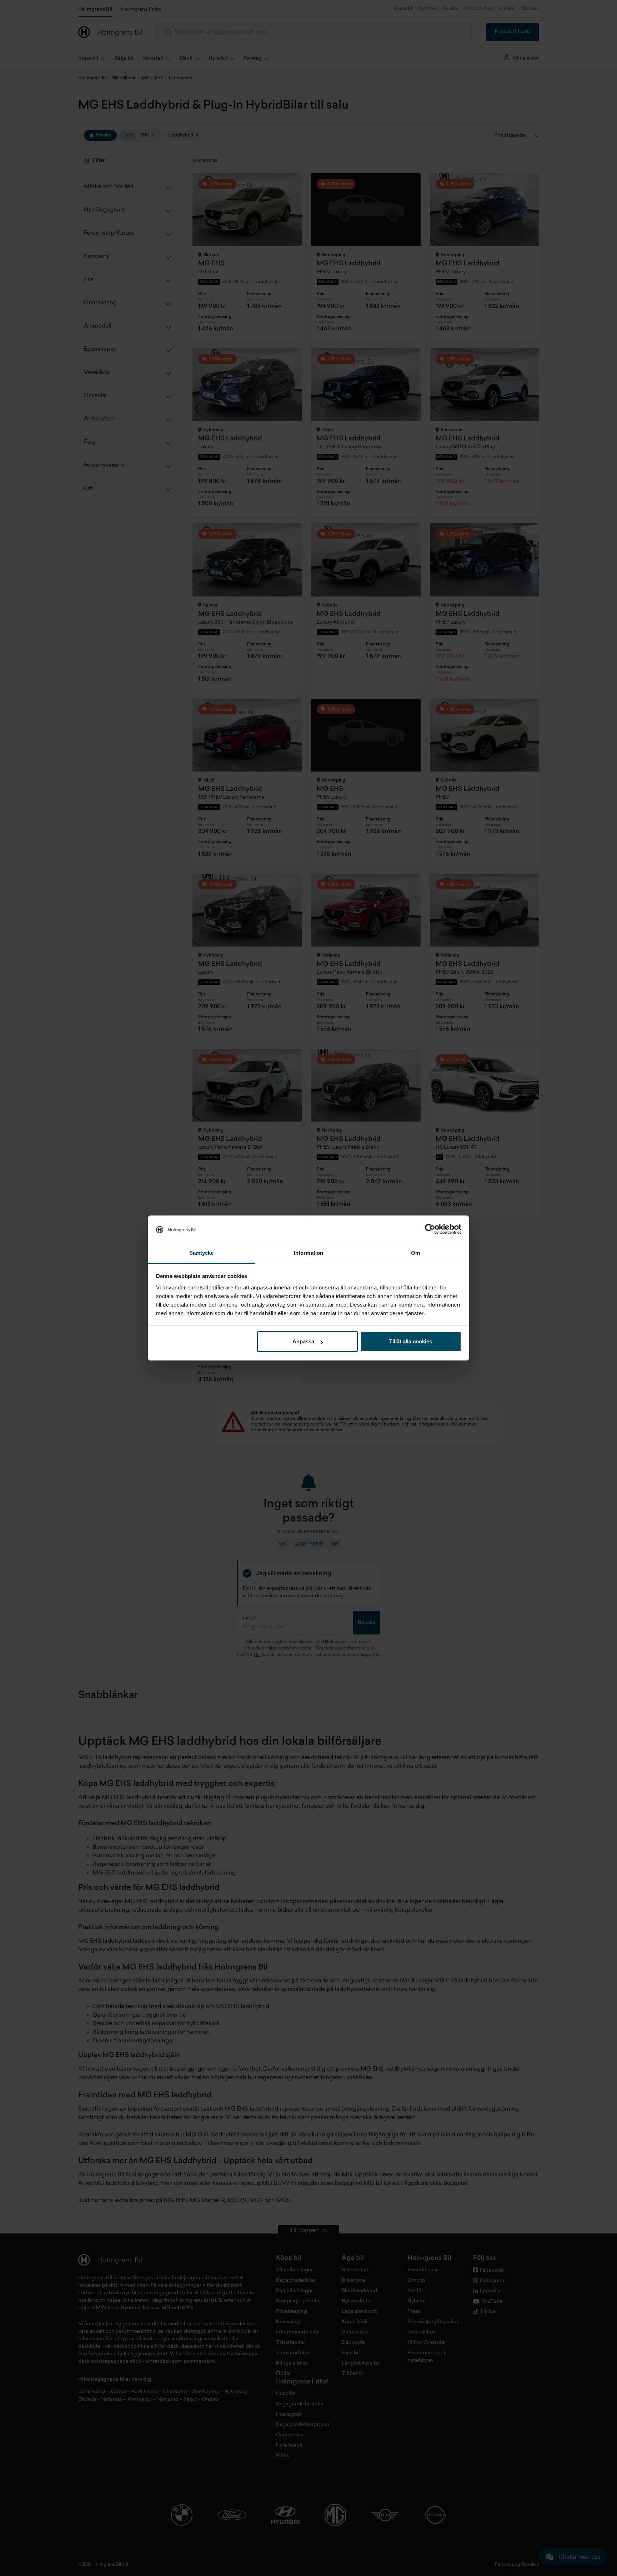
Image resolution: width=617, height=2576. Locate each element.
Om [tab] (415, 1253)
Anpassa (303, 1341)
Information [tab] (308, 1253)
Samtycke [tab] (202, 1253)
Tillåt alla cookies (411, 1341)
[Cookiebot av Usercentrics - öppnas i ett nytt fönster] (430, 1229)
